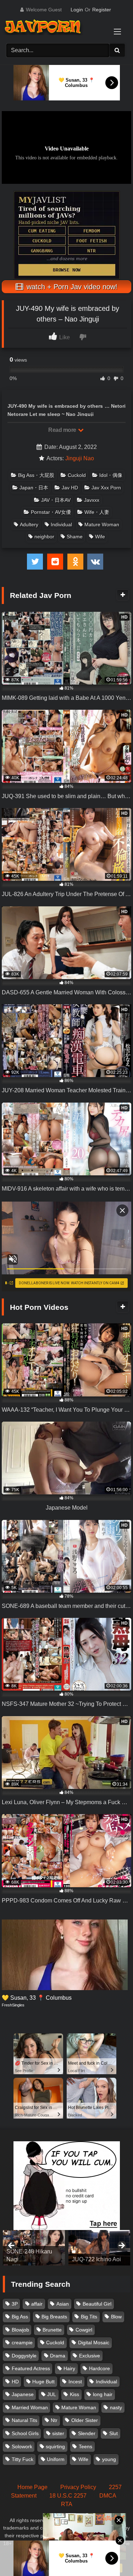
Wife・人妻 (97, 512)
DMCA (108, 2496)
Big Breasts (54, 2317)
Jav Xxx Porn (106, 488)
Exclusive (90, 2356)
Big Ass (20, 2317)
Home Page (32, 2487)
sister (58, 2433)
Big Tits (89, 2317)
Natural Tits (24, 2420)
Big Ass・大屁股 (36, 475)
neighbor (44, 537)
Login (77, 10)
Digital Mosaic (94, 2342)
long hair (103, 2394)
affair (37, 2304)
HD (15, 2382)
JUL (52, 2394)
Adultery (29, 524)
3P (15, 2304)
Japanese (23, 2394)
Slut (113, 2433)
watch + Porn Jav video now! (71, 287)
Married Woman (30, 2407)
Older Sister (85, 2420)
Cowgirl (84, 2330)
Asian (63, 2304)
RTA (67, 2504)
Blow (116, 2317)
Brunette (52, 2330)
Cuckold (77, 475)
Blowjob (20, 2330)
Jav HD (70, 488)
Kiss (74, 2394)
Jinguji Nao (80, 458)
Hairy (69, 2368)
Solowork (22, 2446)
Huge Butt (43, 2382)
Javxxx (92, 500)
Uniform (56, 2459)
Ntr (54, 2420)
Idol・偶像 (111, 475)
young (109, 2459)
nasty (116, 2407)
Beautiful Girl (97, 2304)
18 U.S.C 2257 (68, 2496)
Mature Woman (102, 524)
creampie (22, 2342)
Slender (87, 2433)
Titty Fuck (23, 2459)
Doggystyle (24, 2356)
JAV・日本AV (56, 500)
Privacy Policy (78, 2487)
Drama (58, 2356)
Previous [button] (12, 2246)
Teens (85, 2446)
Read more (63, 430)
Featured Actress (31, 2368)
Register (102, 10)
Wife (100, 537)
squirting (55, 2446)
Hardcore (99, 2368)
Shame (75, 537)
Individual (61, 524)
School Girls (25, 2433)
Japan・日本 (34, 488)
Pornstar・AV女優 (51, 512)
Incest (75, 2382)
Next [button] (121, 2246)
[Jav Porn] (60, 28)
